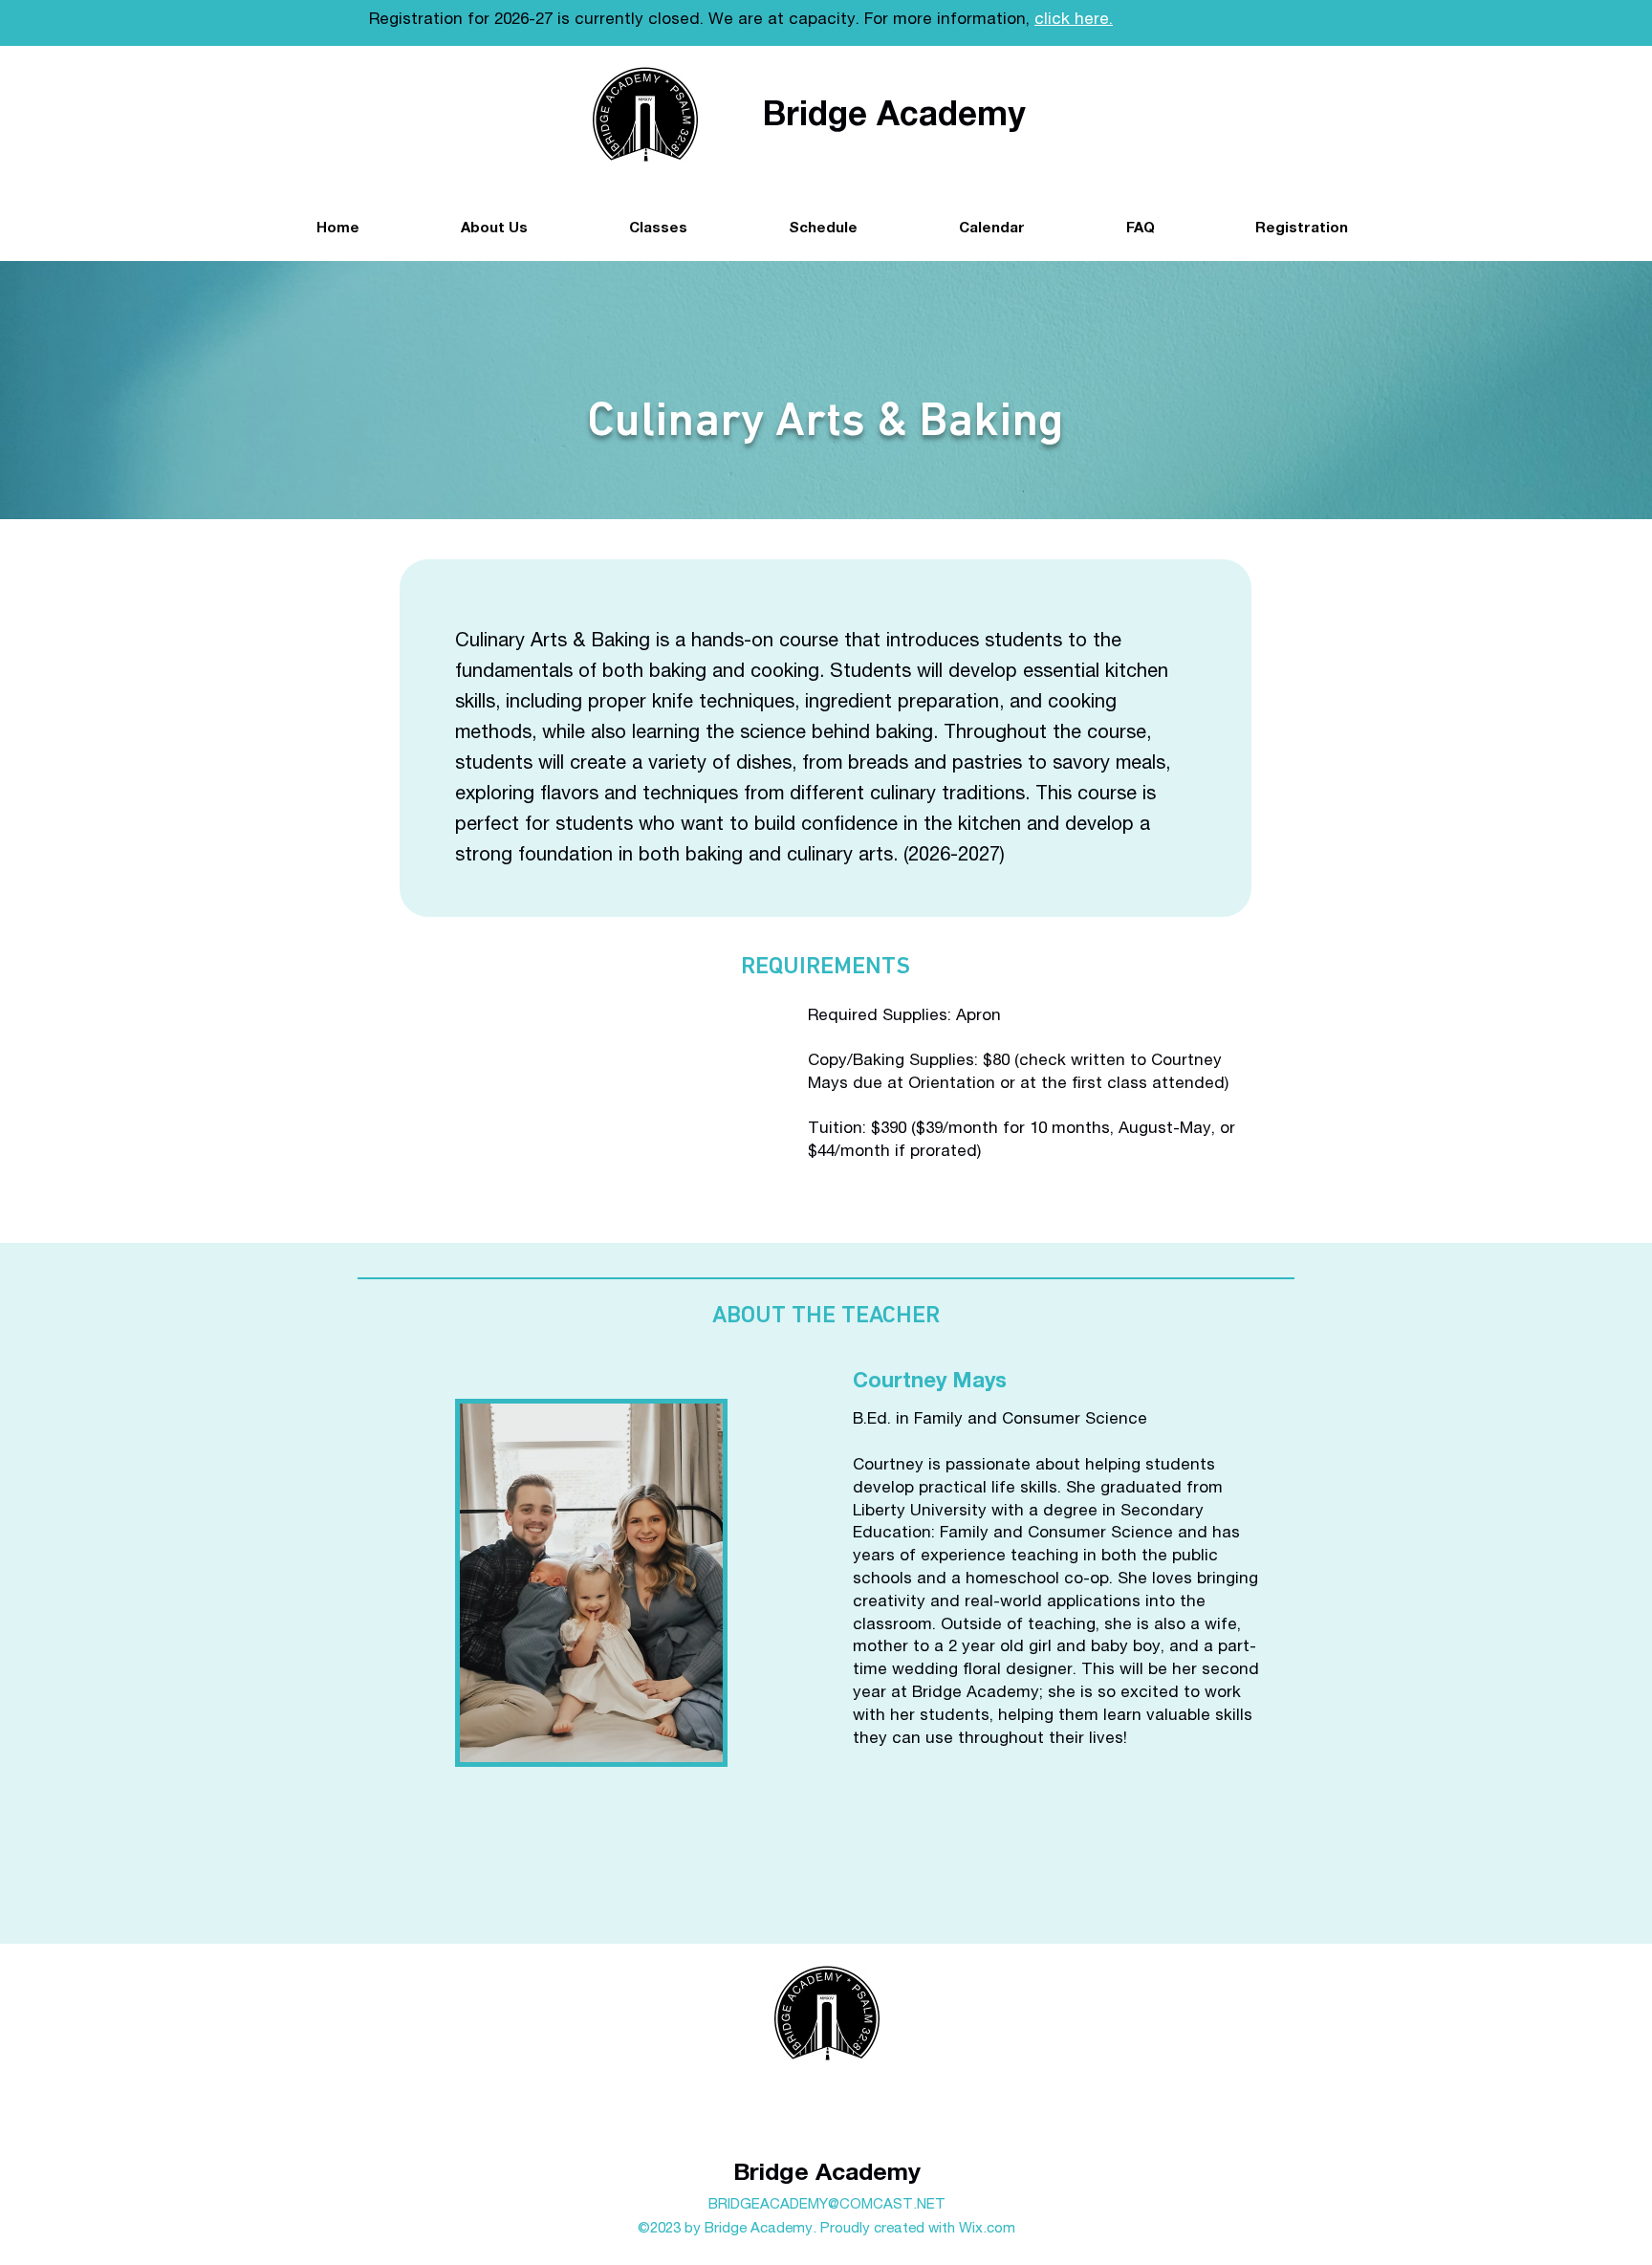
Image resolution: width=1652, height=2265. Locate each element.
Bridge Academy (827, 2175)
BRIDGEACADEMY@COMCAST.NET (827, 2205)
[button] (822, 229)
